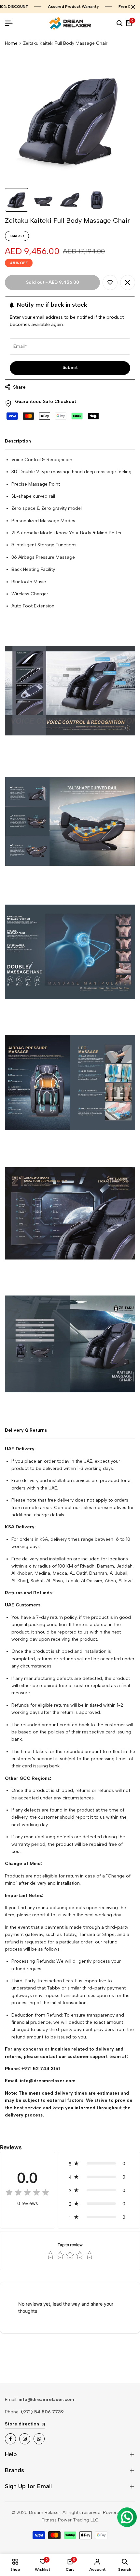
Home (11, 43)
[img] (27, 2193)
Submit (70, 368)
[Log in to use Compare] (128, 282)
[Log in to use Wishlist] (110, 282)
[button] (99, 2163)
